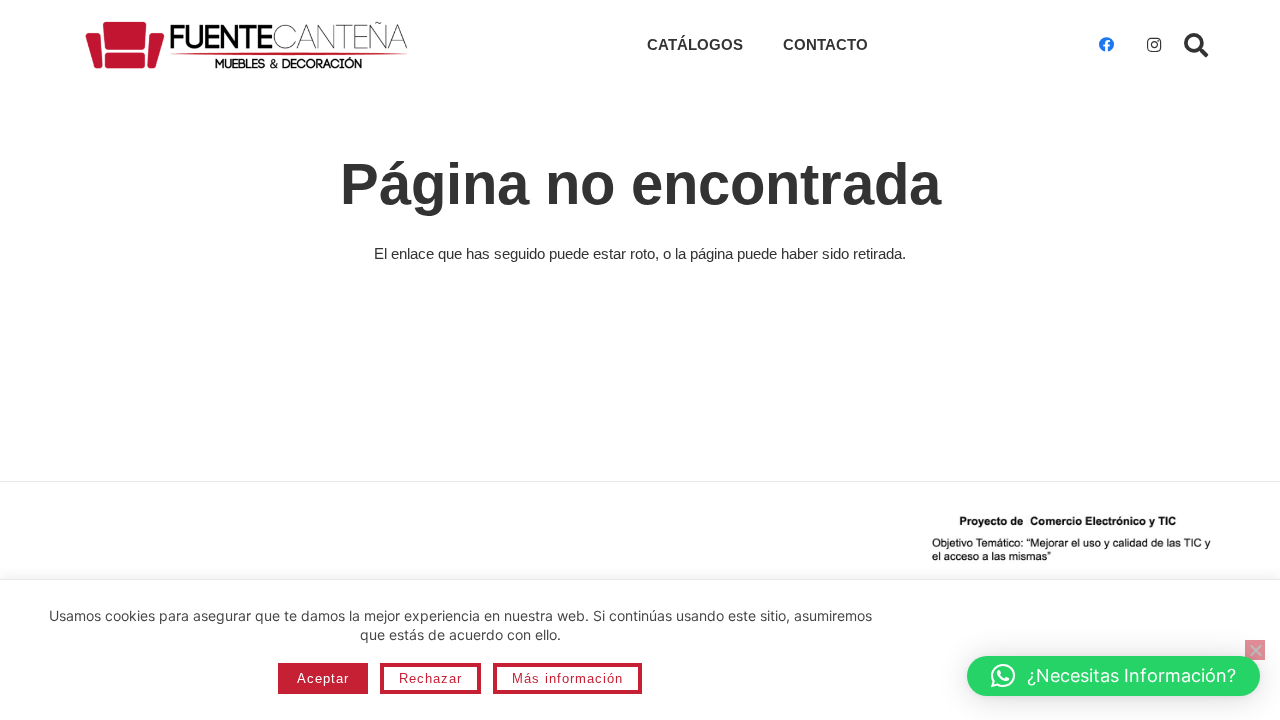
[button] (1195, 45)
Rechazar (430, 678)
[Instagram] (1154, 45)
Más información (567, 678)
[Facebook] (1106, 45)
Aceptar (323, 678)
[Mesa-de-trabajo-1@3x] (246, 45)
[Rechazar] (1255, 650)
